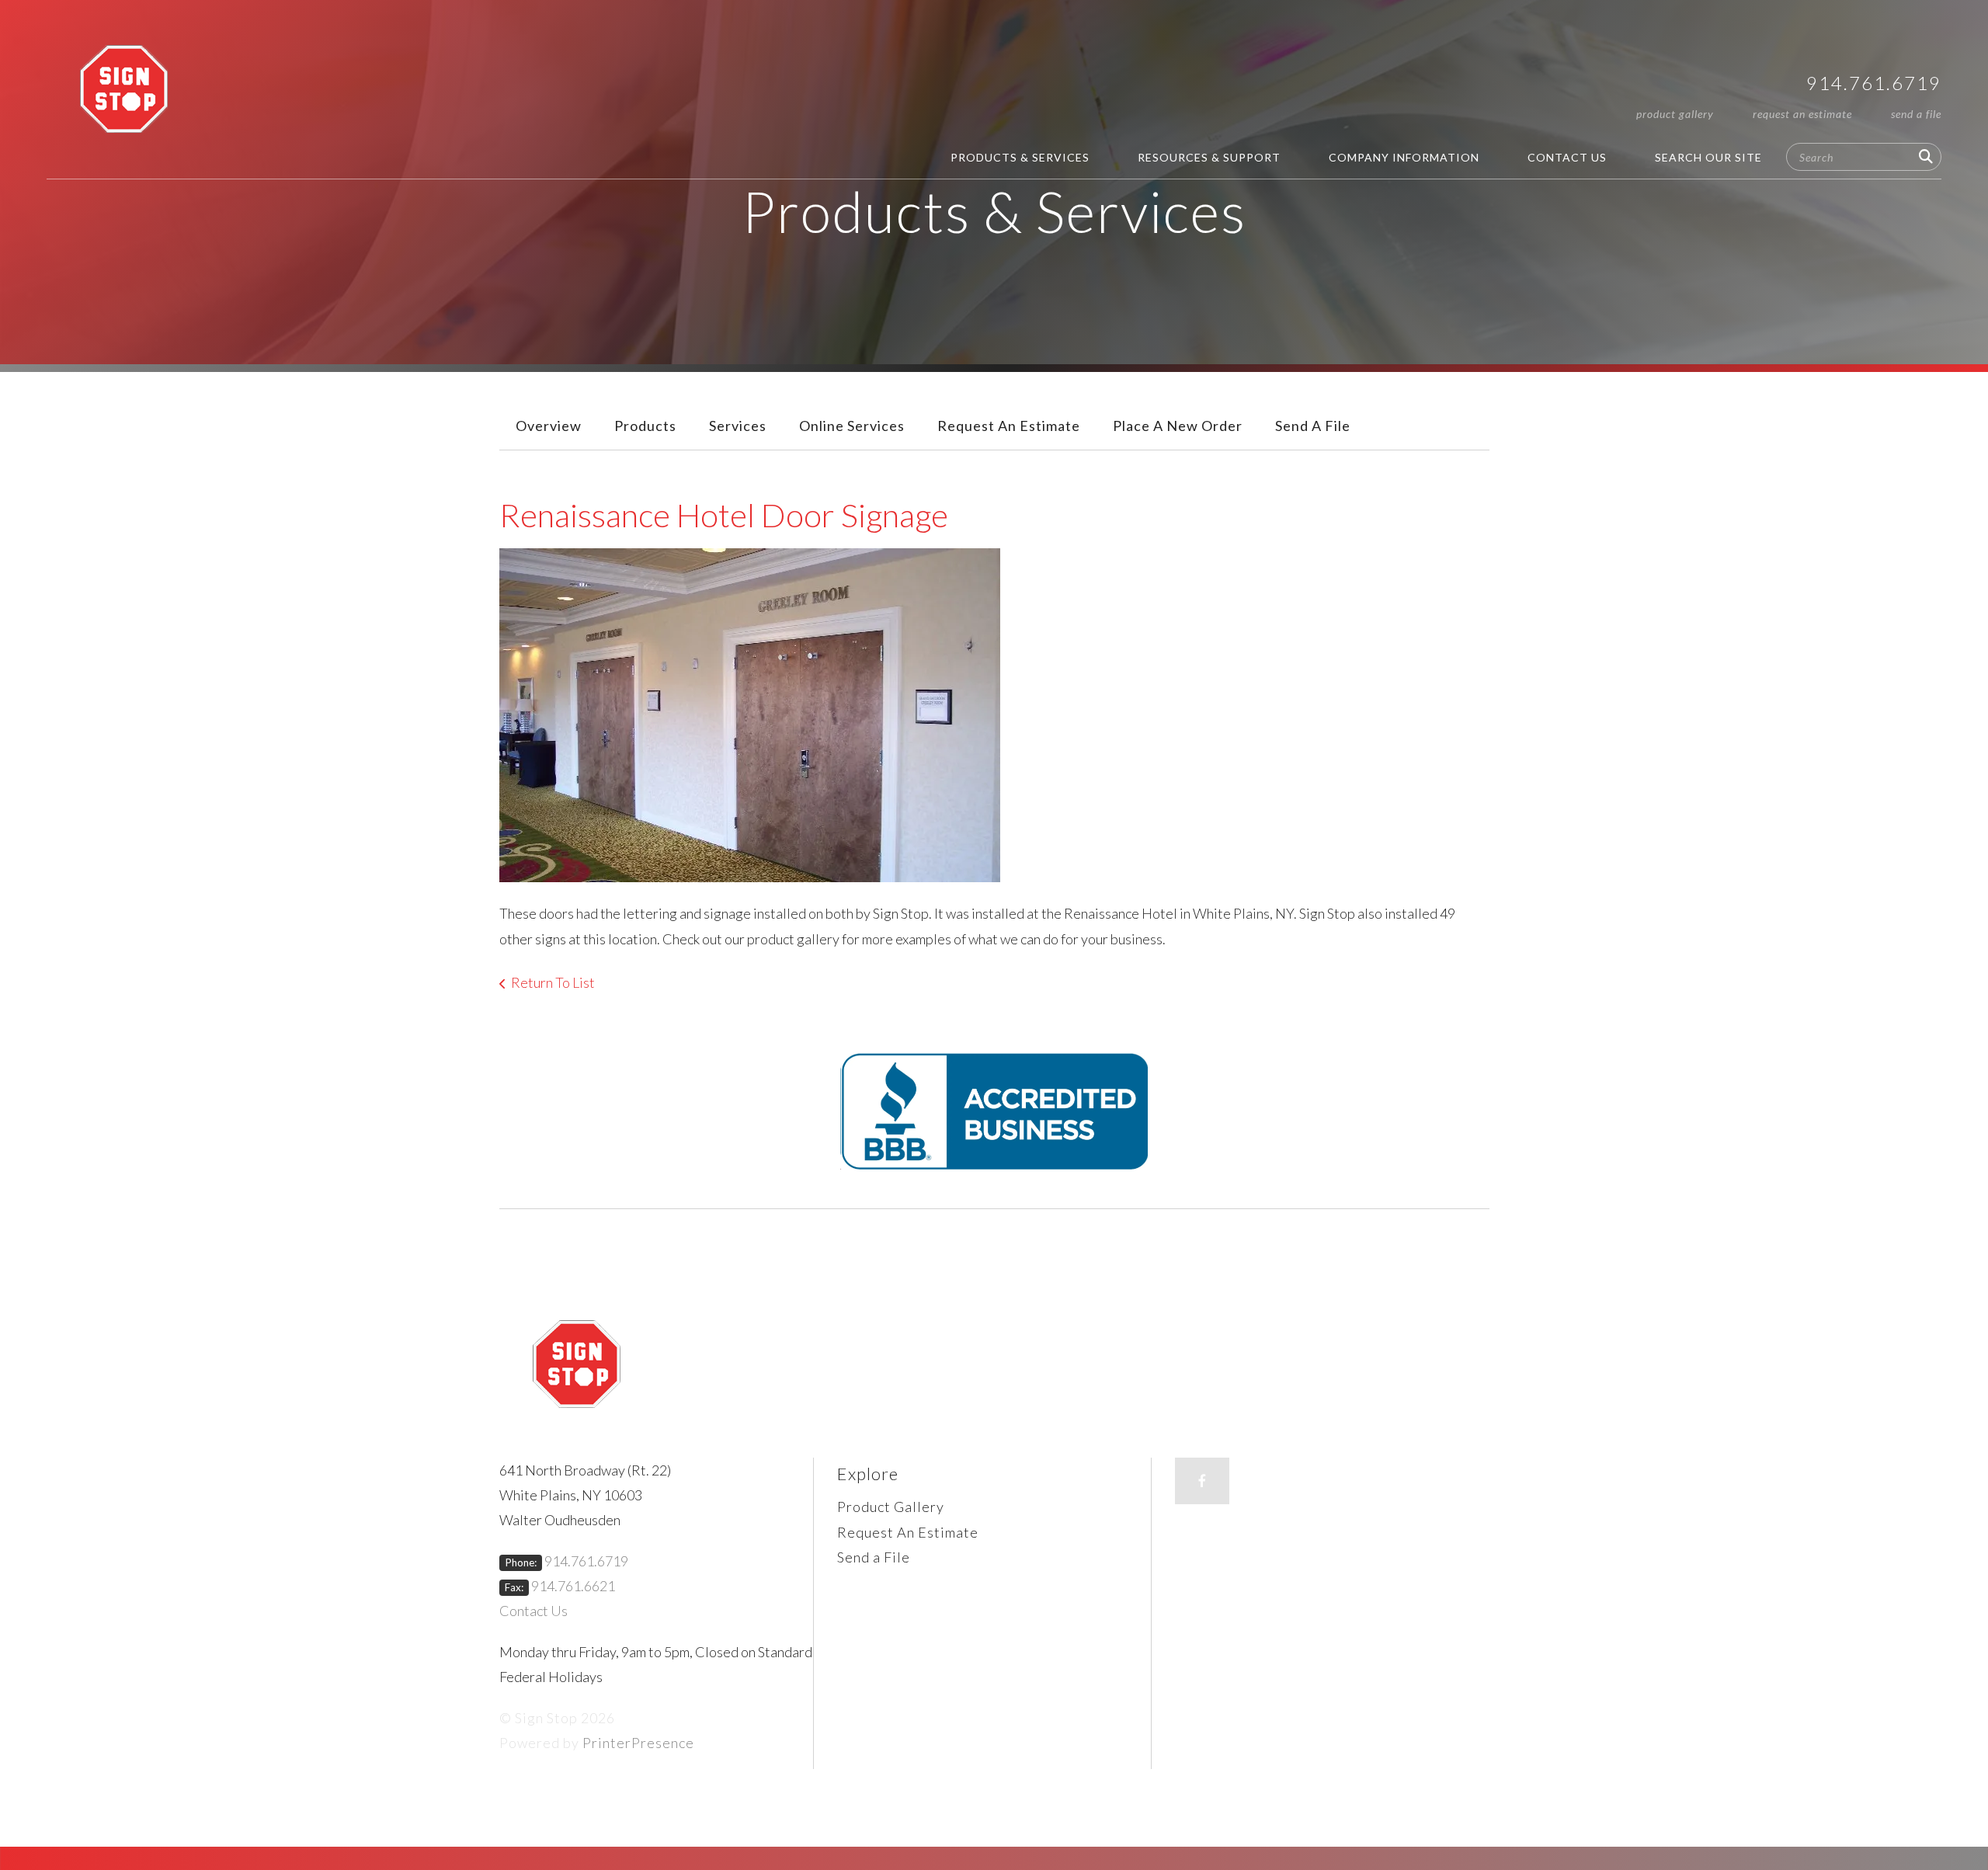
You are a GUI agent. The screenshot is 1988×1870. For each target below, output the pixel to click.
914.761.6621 (573, 1586)
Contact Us (1567, 157)
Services (738, 426)
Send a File (1916, 114)
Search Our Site (1708, 157)
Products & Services (1020, 157)
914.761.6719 (1874, 83)
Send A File (1313, 426)
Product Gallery (1675, 114)
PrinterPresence (638, 1743)
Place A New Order (1178, 426)
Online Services (852, 426)
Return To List (553, 982)
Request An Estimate (1802, 114)
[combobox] (1864, 157)
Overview (549, 426)
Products (645, 426)
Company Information (1404, 157)
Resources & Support (1209, 157)
